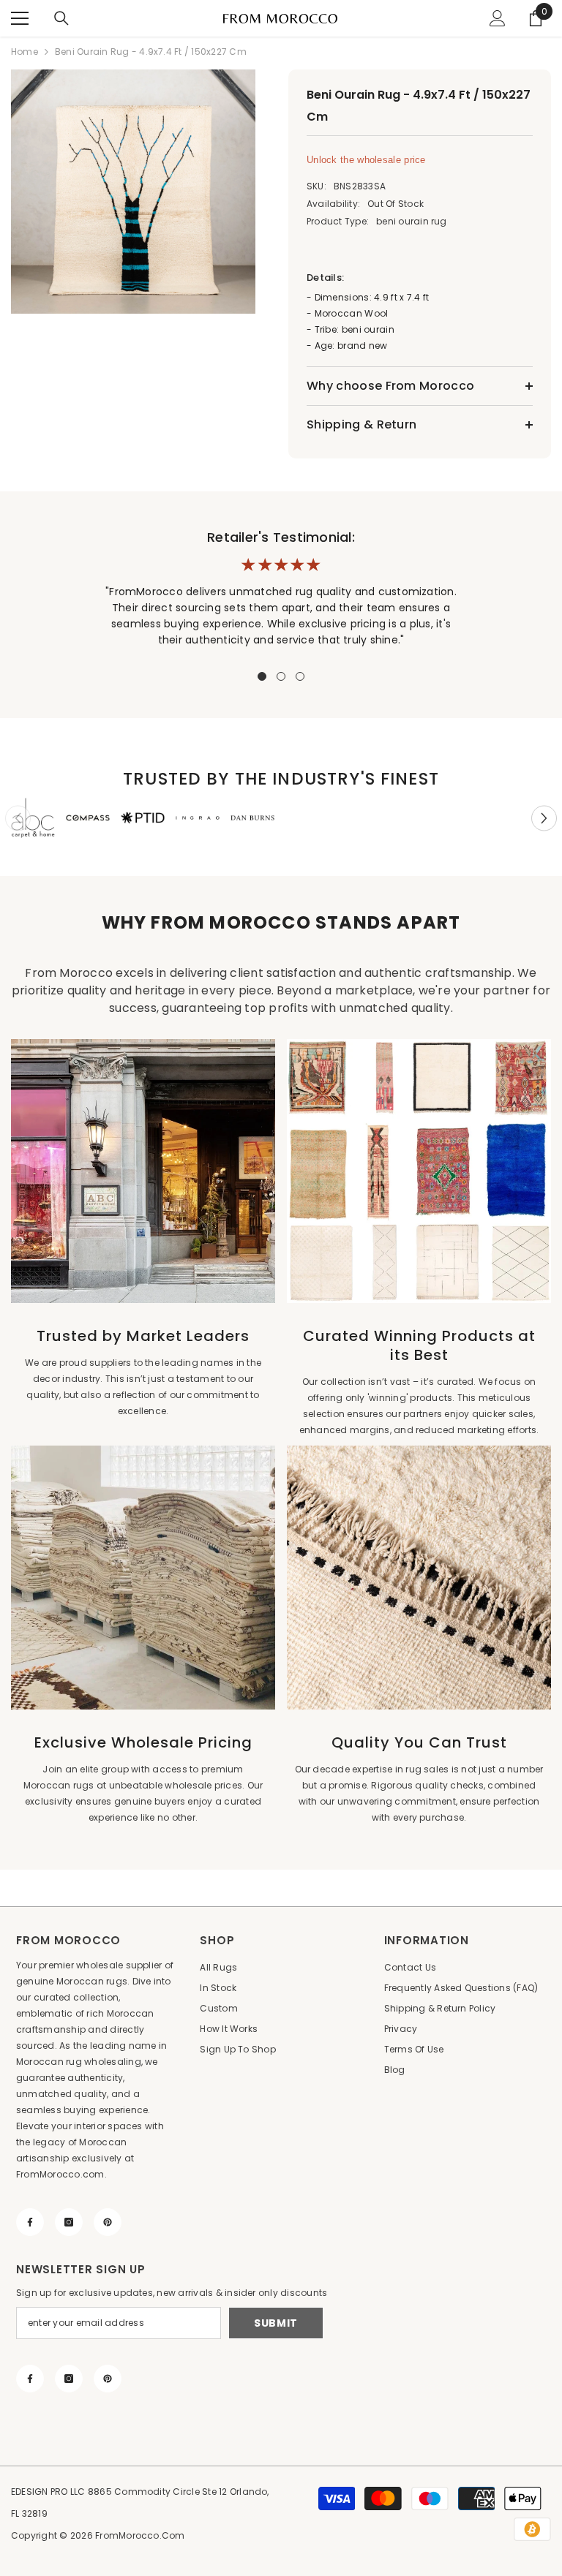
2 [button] (281, 676)
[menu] (20, 18)
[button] (544, 818)
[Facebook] (30, 2222)
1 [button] (262, 676)
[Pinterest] (108, 2222)
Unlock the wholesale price (366, 160)
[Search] (61, 18)
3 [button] (300, 676)
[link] (33, 818)
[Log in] (498, 18)
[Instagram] (69, 2222)
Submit (276, 2323)
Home (25, 52)
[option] (135, 192)
